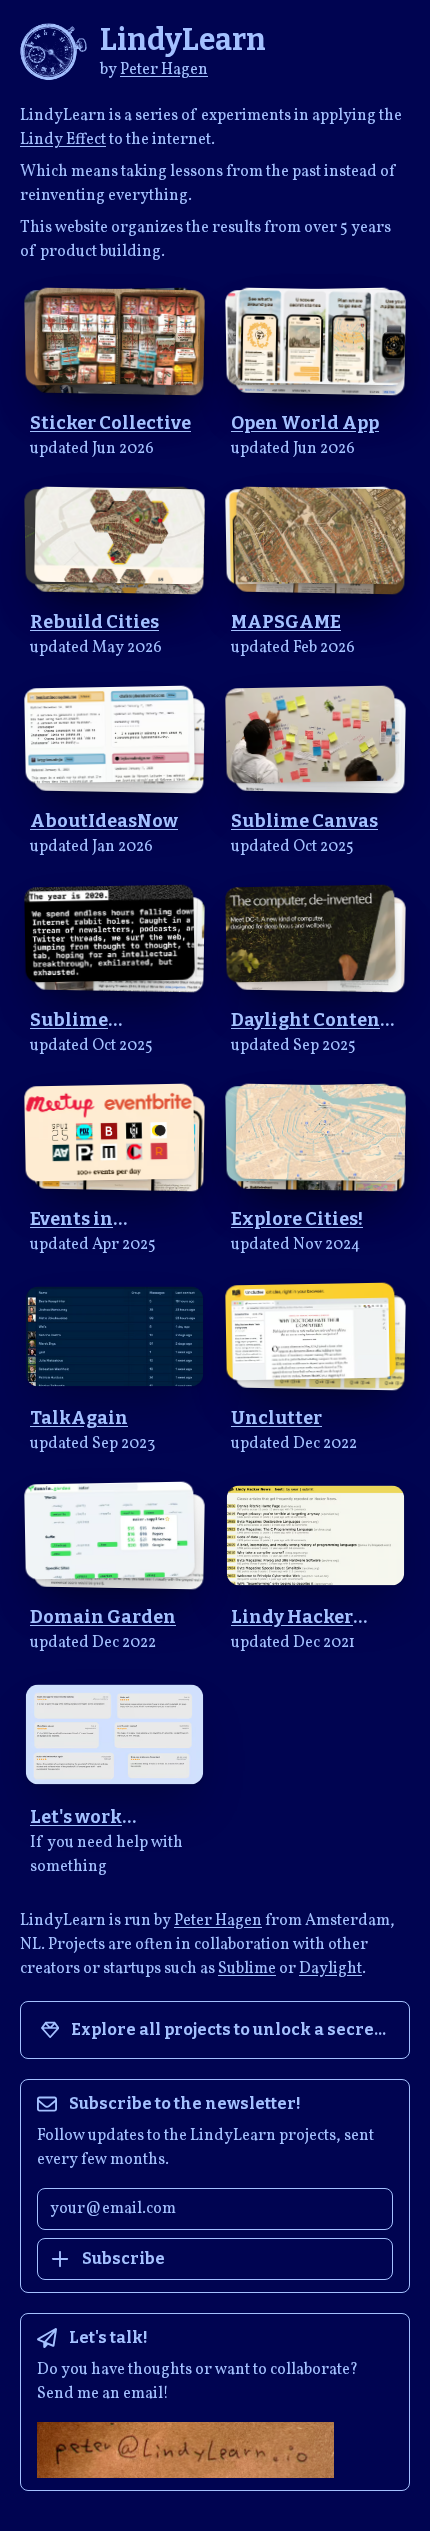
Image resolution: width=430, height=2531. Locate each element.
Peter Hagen (164, 70)
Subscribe (123, 2258)
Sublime (247, 1969)
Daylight (330, 1969)
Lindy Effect (63, 140)
